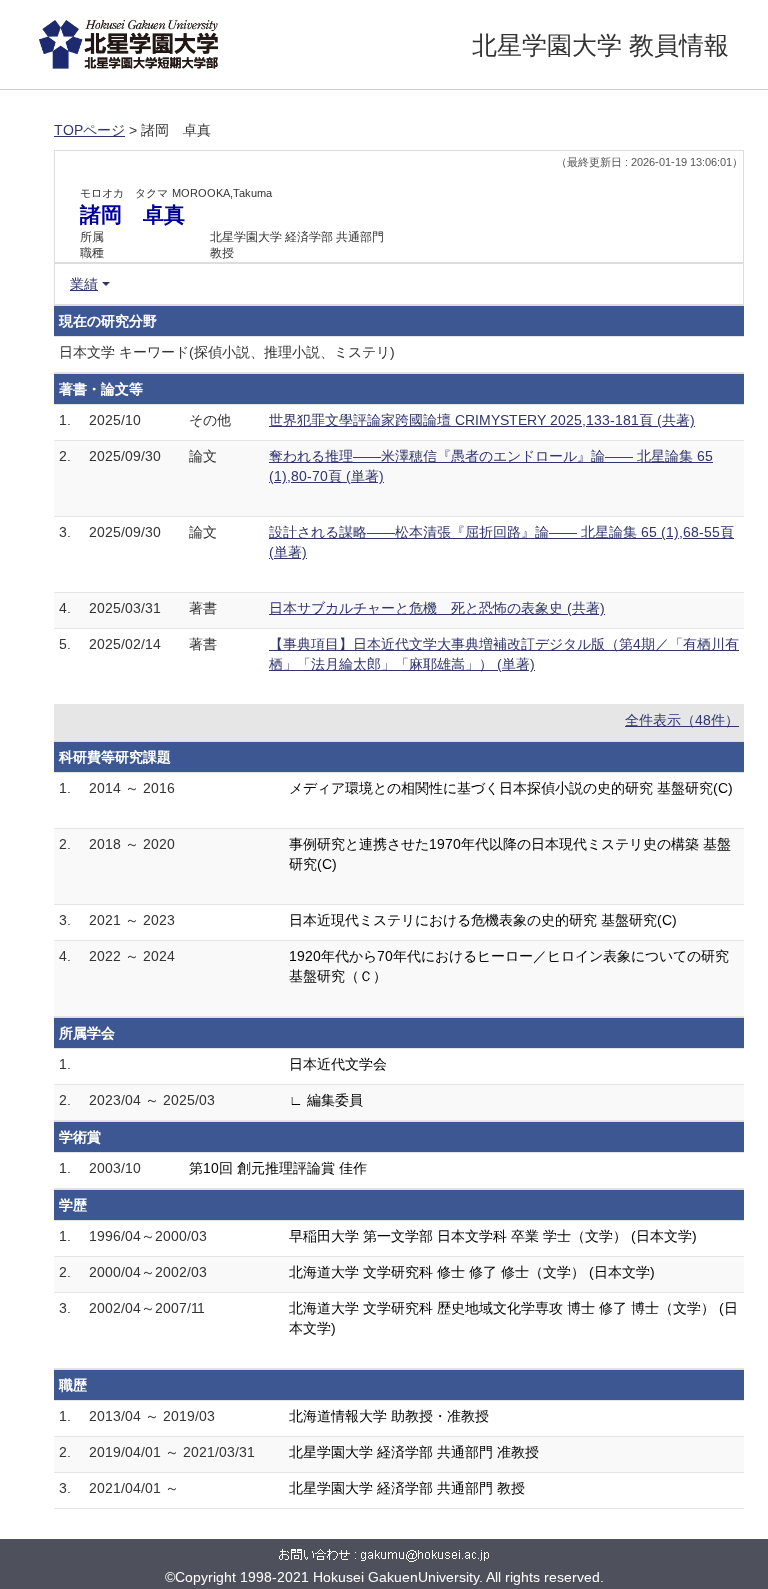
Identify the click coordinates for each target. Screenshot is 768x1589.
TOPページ (89, 130)
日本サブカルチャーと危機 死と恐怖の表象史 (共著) (437, 608)
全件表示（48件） (682, 720)
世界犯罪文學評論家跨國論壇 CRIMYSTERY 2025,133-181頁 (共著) (482, 420)
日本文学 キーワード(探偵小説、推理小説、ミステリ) (227, 352)
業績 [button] (84, 284)
